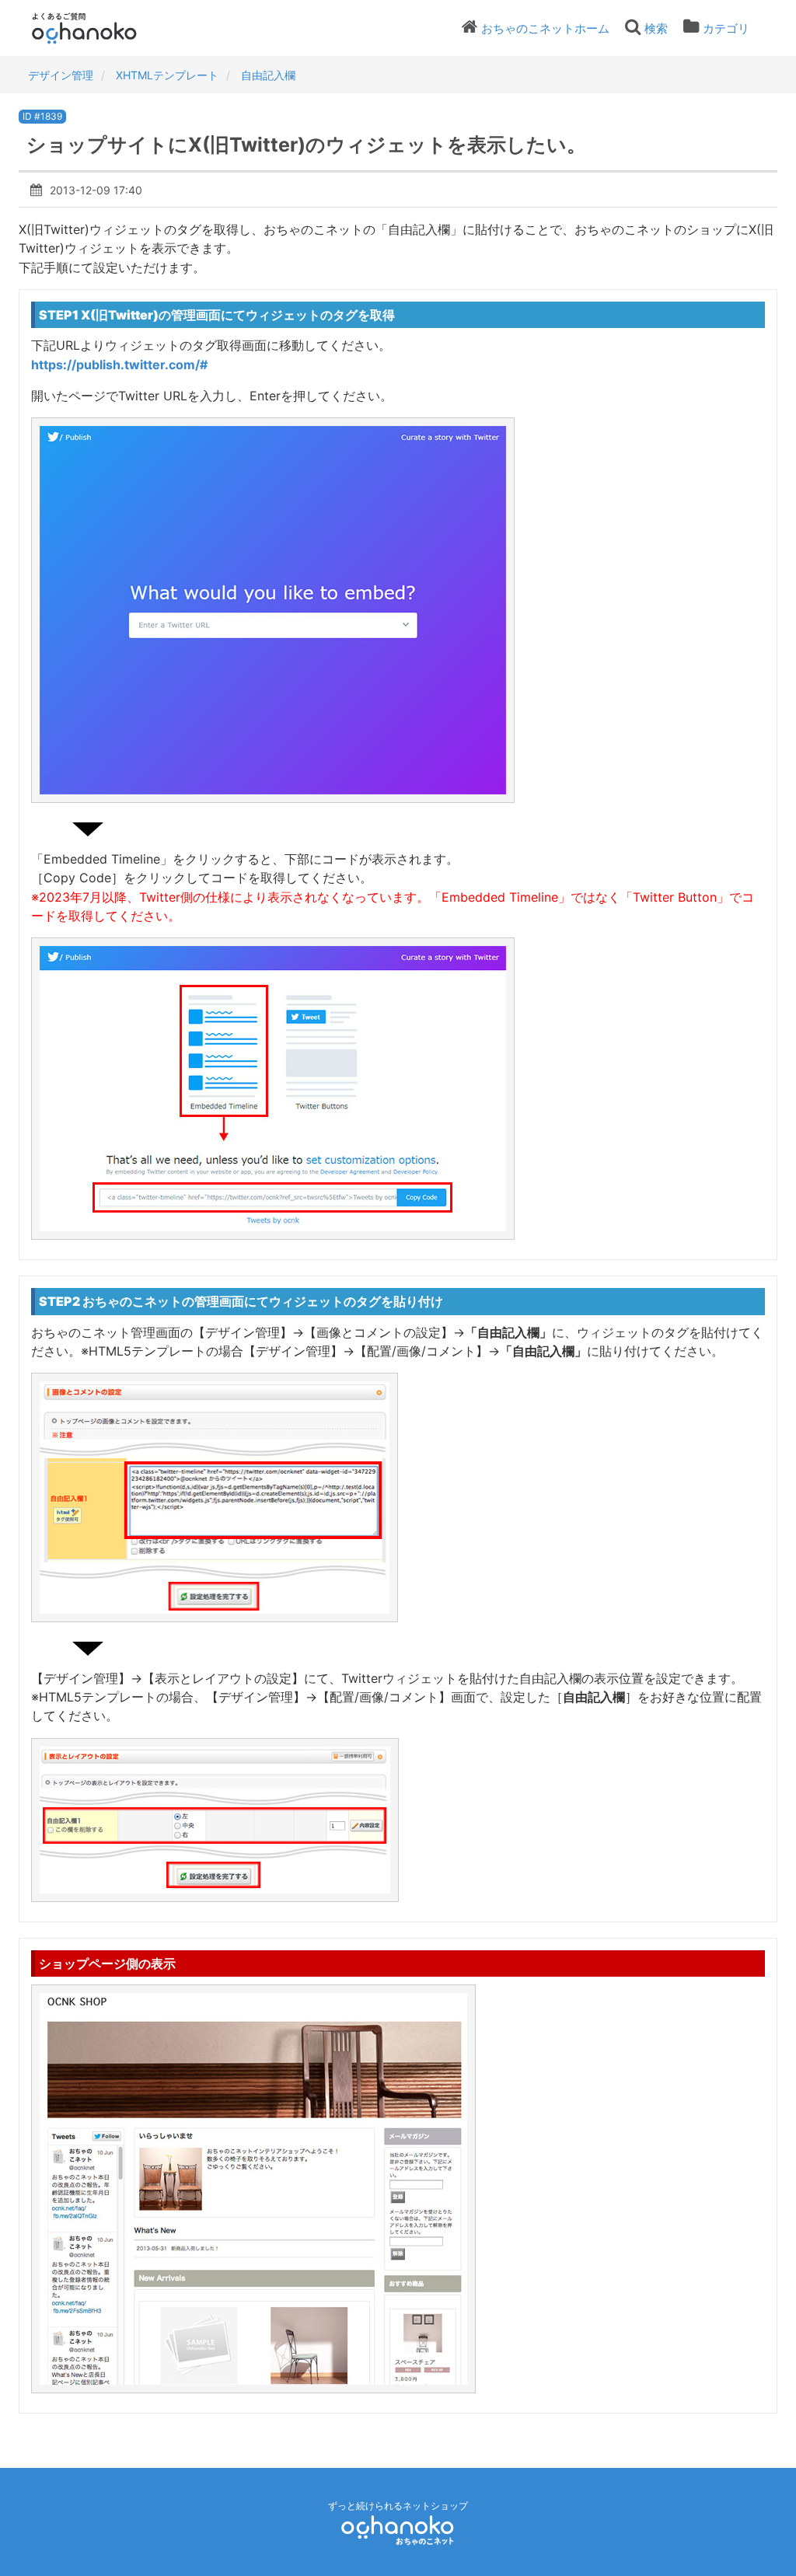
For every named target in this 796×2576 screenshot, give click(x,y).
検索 (656, 28)
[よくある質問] (105, 28)
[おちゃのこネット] (398, 2530)
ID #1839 (42, 116)
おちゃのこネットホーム (545, 28)
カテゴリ (726, 28)
